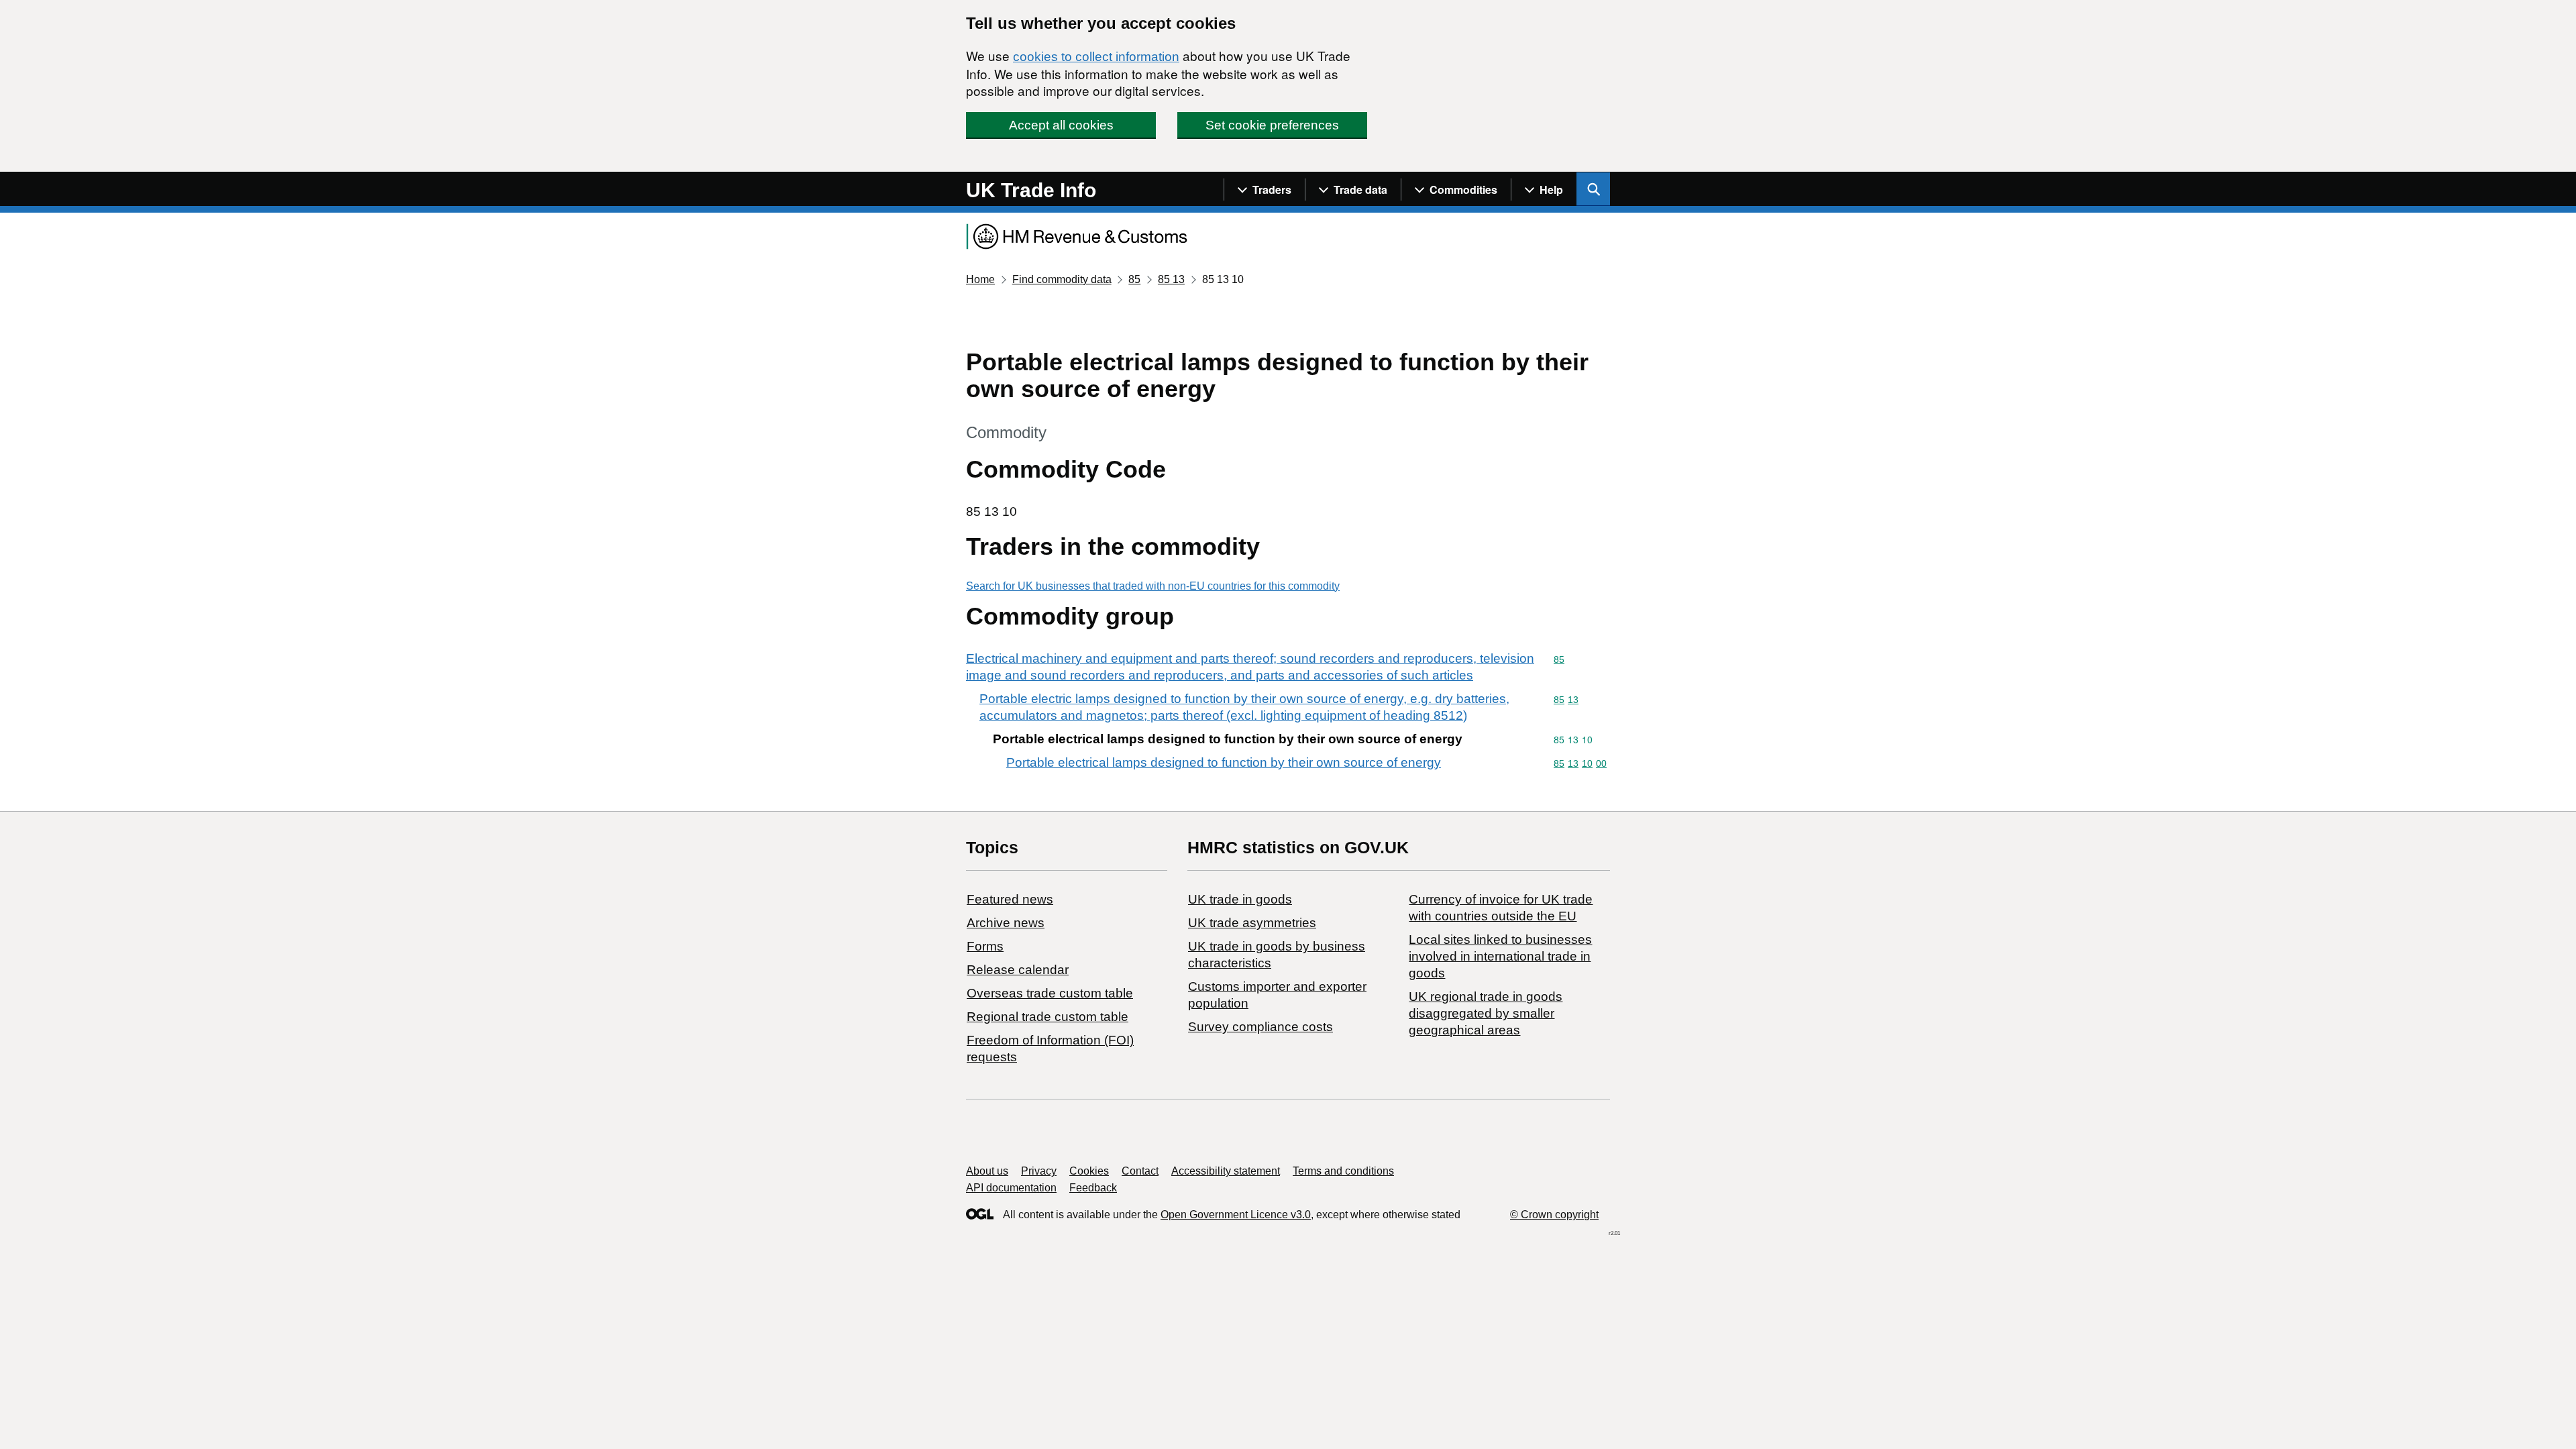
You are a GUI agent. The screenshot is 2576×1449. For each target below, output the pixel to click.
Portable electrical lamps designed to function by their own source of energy (1224, 762)
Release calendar (1018, 970)
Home (980, 279)
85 (1134, 279)
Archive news (1006, 923)
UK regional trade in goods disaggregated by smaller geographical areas (1486, 1013)
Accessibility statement (1226, 1171)
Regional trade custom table (1048, 1017)
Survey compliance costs (1260, 1027)
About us (987, 1171)
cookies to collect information (1096, 57)
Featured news (1010, 899)
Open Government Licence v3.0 (1236, 1215)
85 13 (1171, 279)
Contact (1140, 1171)
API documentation (1011, 1188)
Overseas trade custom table (1050, 993)
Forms (985, 946)
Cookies (1089, 1171)
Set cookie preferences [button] (1272, 125)
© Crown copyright (1554, 1215)
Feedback (1093, 1188)
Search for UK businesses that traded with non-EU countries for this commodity (1153, 586)
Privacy (1039, 1171)
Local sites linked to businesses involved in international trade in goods (1500, 956)
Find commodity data (1062, 279)
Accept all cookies (1061, 125)
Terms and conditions (1343, 1171)
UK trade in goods (1240, 899)
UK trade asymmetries (1252, 923)
